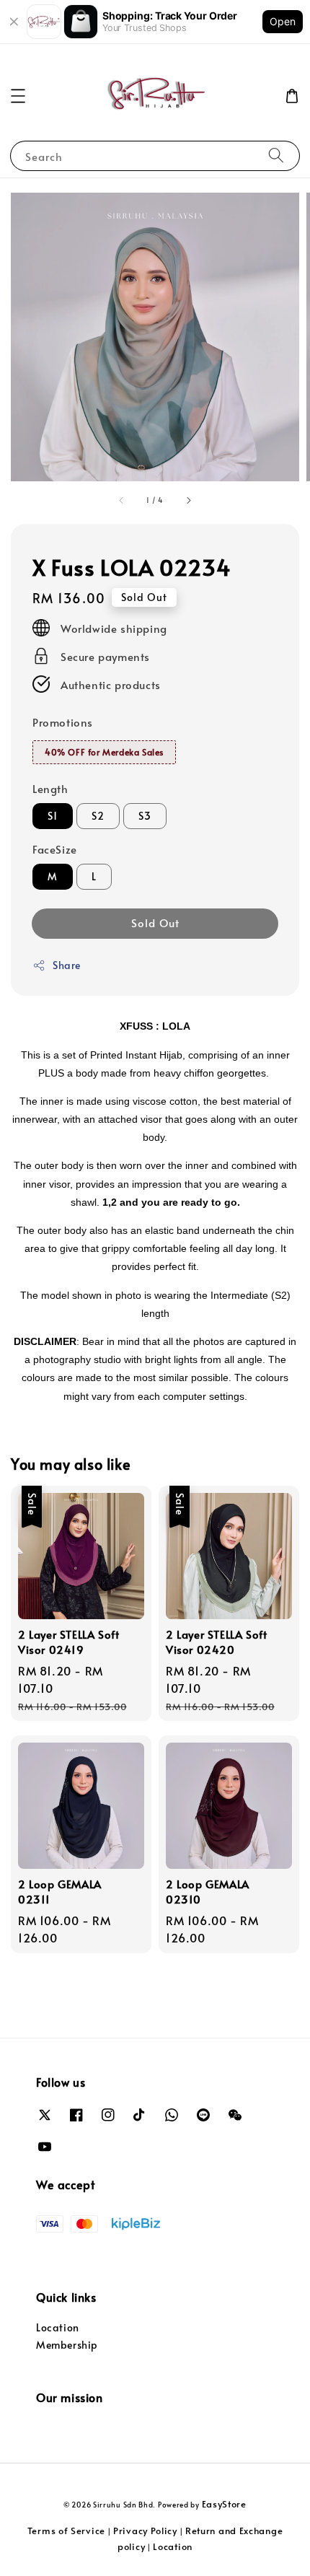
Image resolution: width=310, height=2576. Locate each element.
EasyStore (224, 2504)
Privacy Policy (145, 2531)
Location (58, 2327)
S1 (53, 816)
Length (50, 788)
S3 (145, 816)
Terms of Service (66, 2531)
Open (283, 21)
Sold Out (155, 923)
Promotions (63, 722)
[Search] (276, 155)
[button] (18, 96)
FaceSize (55, 849)
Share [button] (67, 965)
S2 (98, 816)
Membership (67, 2345)
